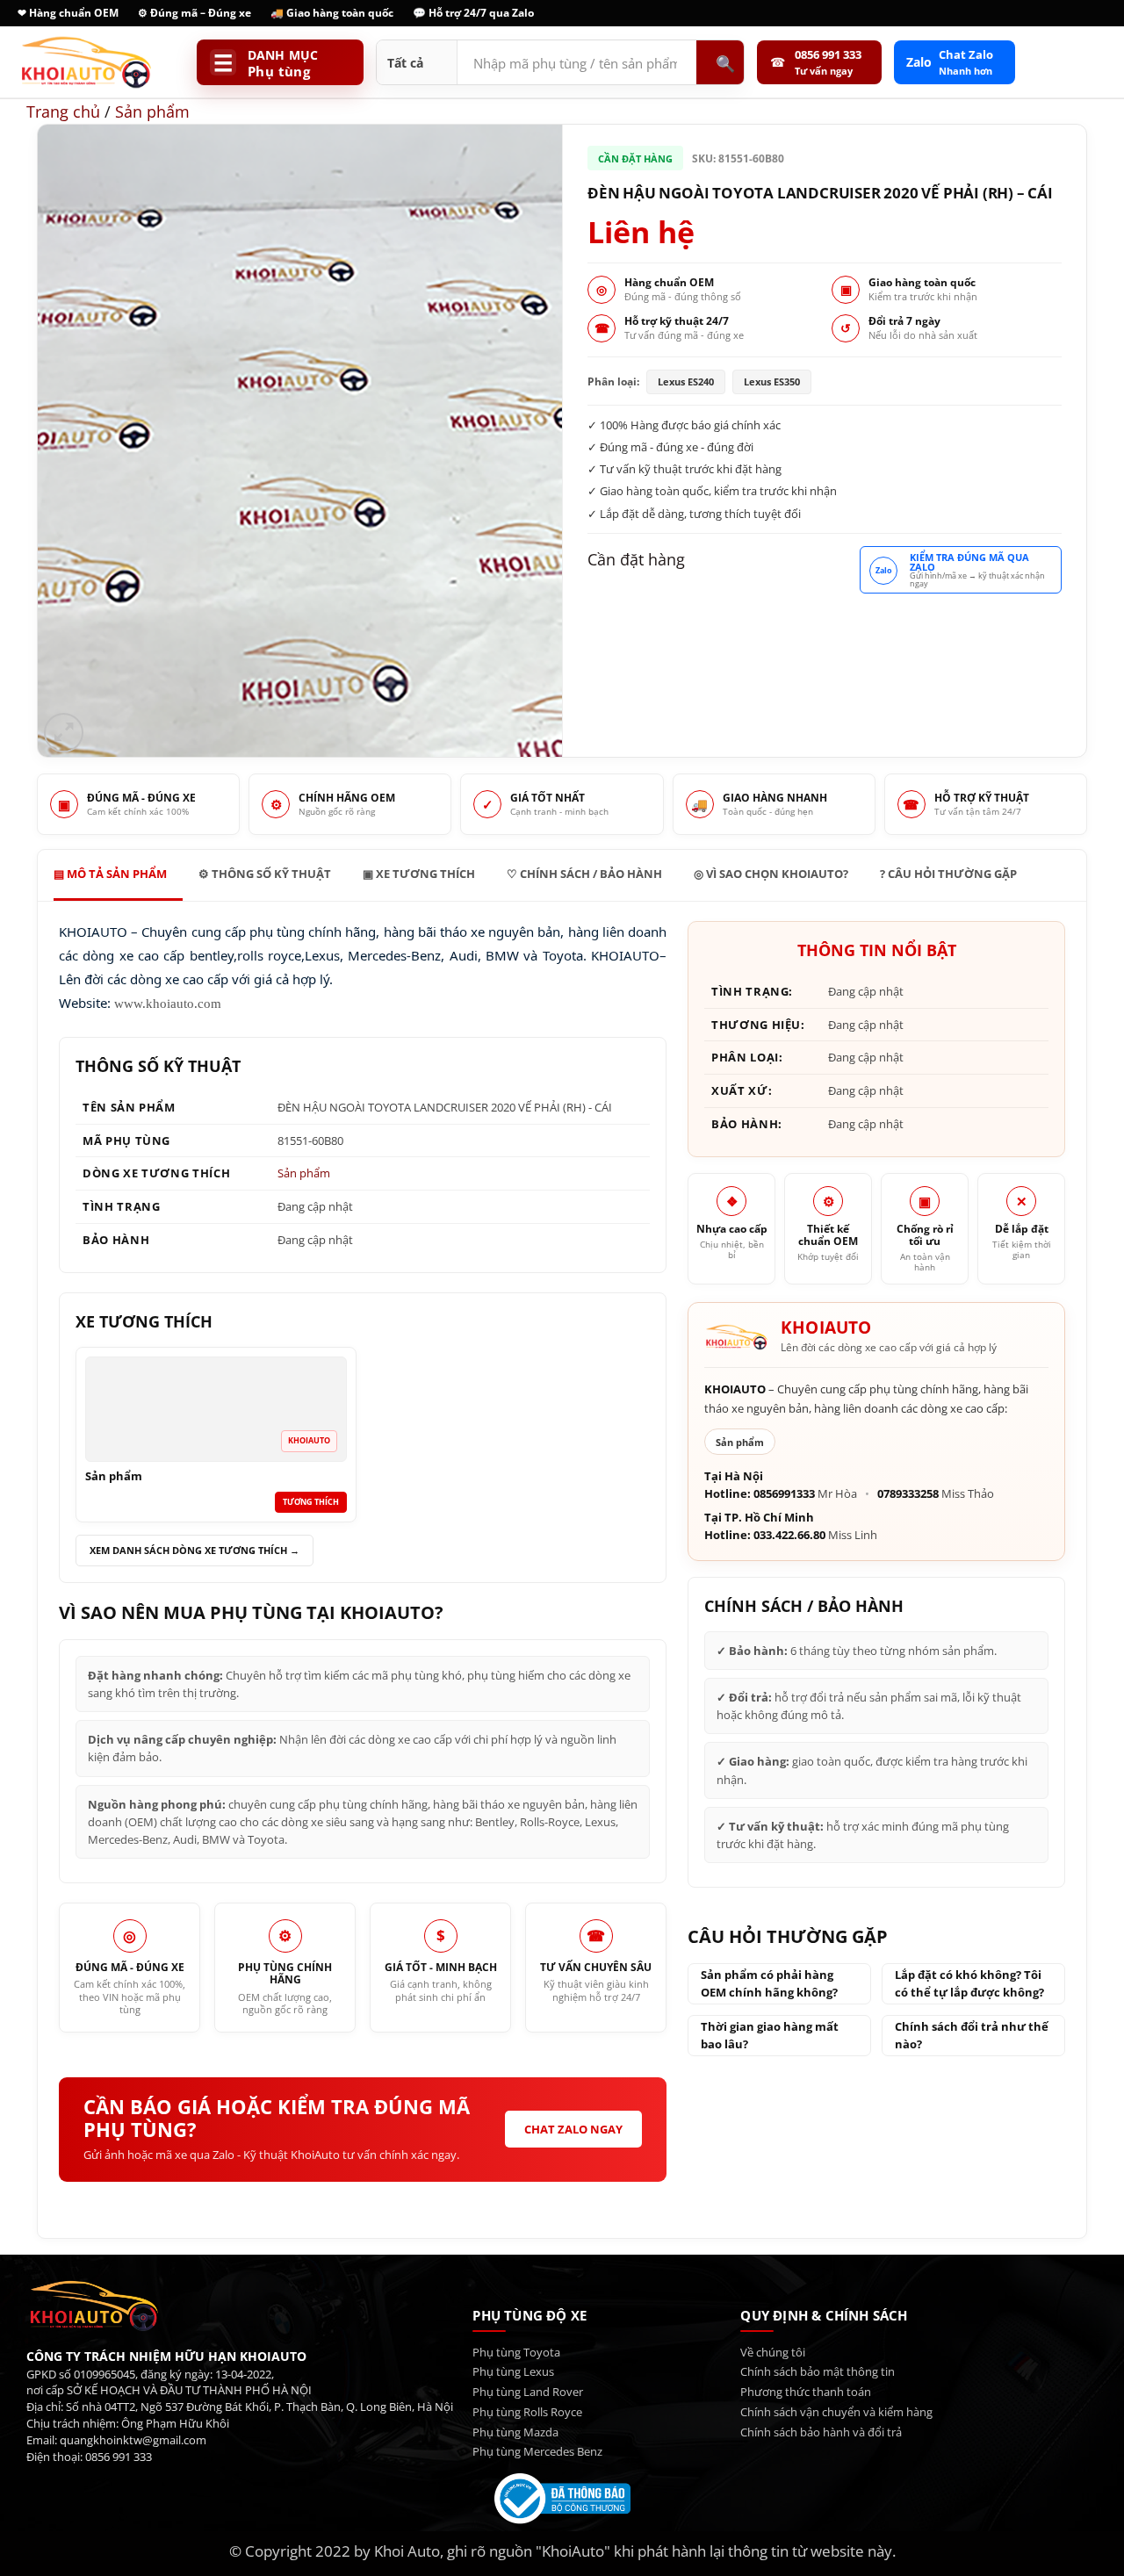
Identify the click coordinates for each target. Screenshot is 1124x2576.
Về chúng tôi (773, 2352)
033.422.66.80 (789, 1535)
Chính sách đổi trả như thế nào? (972, 2036)
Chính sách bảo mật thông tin (818, 2371)
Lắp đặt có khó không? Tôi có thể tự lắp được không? (969, 1984)
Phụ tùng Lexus (513, 2371)
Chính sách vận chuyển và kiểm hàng (836, 2412)
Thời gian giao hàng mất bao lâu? (770, 2036)
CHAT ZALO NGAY (573, 2129)
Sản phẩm (152, 111)
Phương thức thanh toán (806, 2392)
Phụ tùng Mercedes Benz (537, 2451)
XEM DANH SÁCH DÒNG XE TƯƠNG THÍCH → (195, 1550)
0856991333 (784, 1494)
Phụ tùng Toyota (516, 2352)
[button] (64, 733)
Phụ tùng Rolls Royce (527, 2412)
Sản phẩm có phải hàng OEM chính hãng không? (769, 1984)
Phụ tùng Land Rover (528, 2392)
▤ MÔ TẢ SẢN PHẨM (110, 874)
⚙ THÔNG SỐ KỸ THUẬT (265, 874)
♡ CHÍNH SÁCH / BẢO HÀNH (584, 874)
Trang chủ (63, 111)
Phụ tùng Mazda (515, 2432)
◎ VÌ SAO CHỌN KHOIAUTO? (771, 874)
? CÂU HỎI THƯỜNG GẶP (948, 874)
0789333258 (908, 1494)
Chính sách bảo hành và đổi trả (821, 2432)
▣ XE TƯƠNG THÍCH (419, 874)
